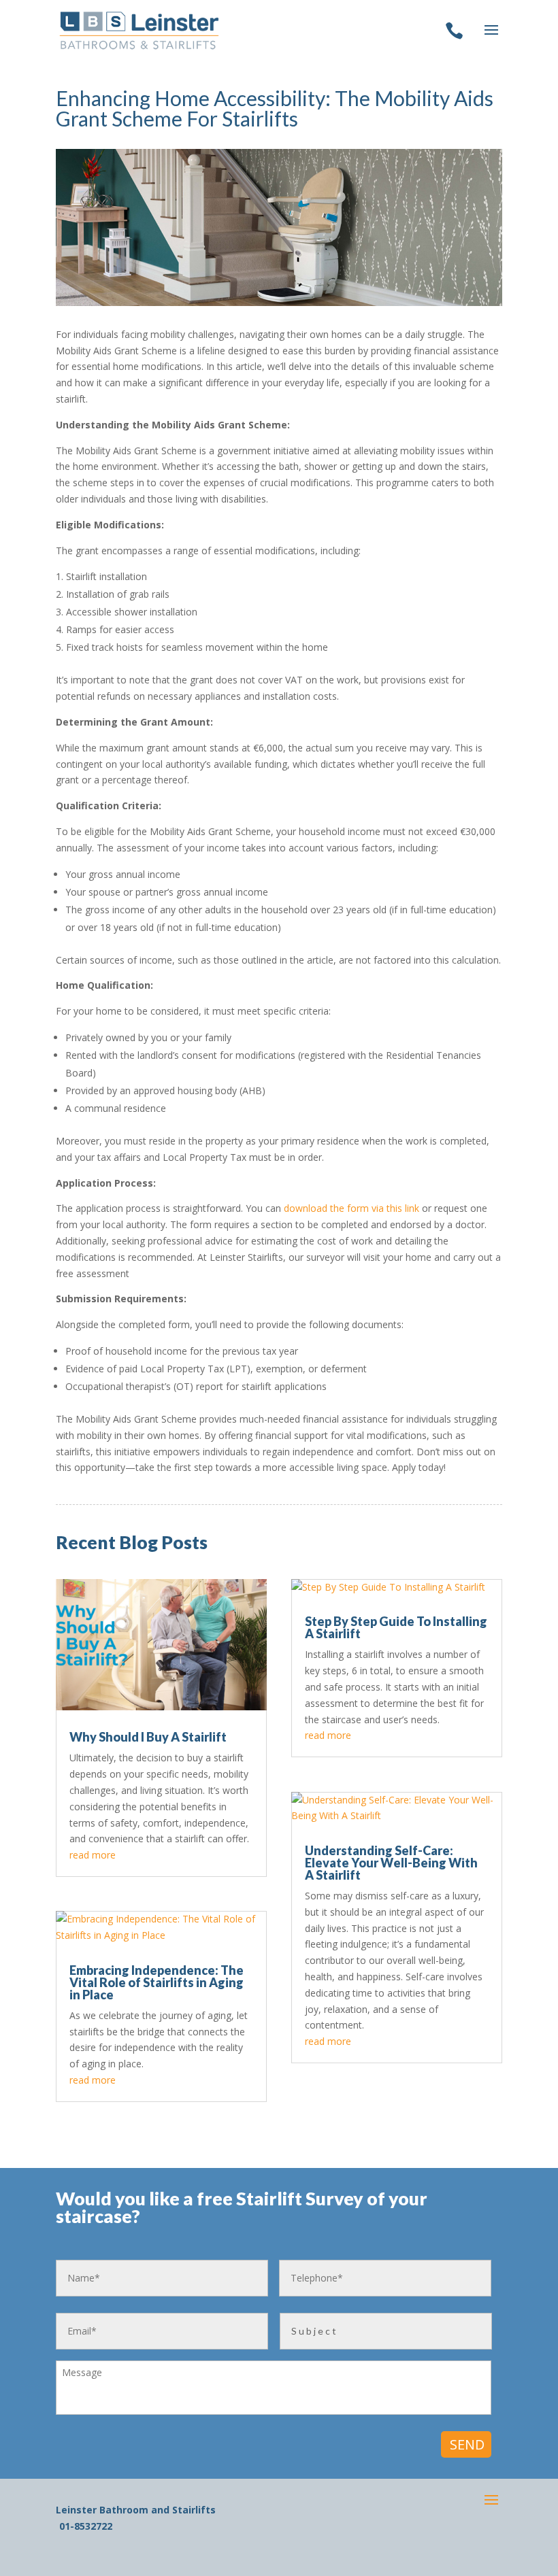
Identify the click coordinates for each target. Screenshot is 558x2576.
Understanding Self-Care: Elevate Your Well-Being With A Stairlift (391, 1863)
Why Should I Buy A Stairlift (148, 1737)
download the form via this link (351, 1208)
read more (93, 1855)
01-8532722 (86, 2526)
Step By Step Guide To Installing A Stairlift (396, 1627)
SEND (467, 2444)
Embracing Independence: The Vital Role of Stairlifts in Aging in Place (157, 1982)
